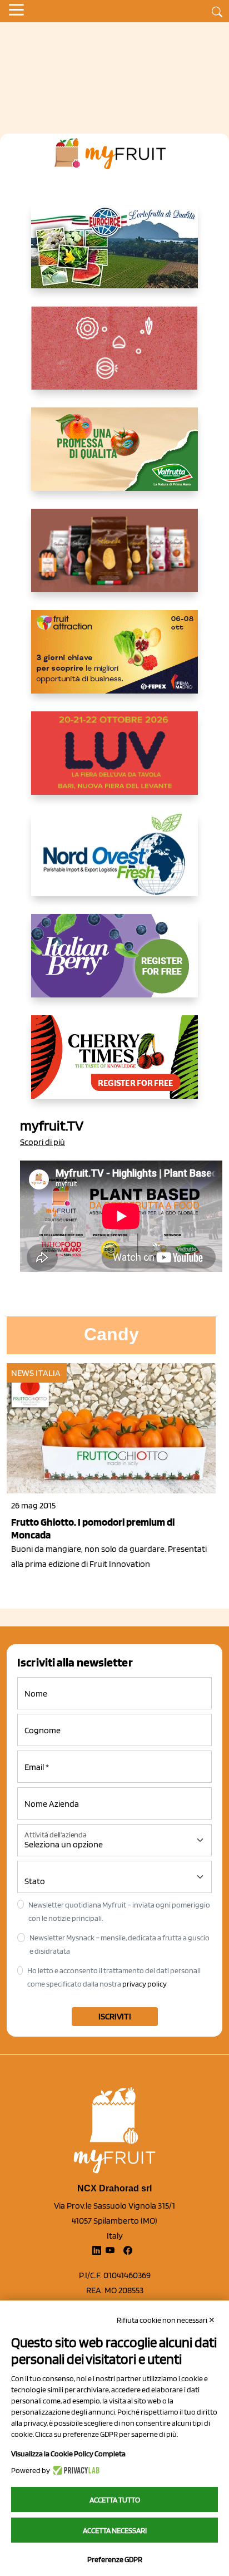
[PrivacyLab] (75, 2470)
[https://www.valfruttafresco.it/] (114, 458)
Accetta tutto (115, 2500)
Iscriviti (115, 2016)
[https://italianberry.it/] (114, 965)
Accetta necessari (115, 2530)
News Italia (36, 1373)
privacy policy (145, 1984)
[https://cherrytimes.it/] (114, 1066)
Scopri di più (43, 1142)
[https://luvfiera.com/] (114, 762)
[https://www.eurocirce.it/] (114, 255)
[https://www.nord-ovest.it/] (114, 863)
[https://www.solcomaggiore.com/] (115, 357)
